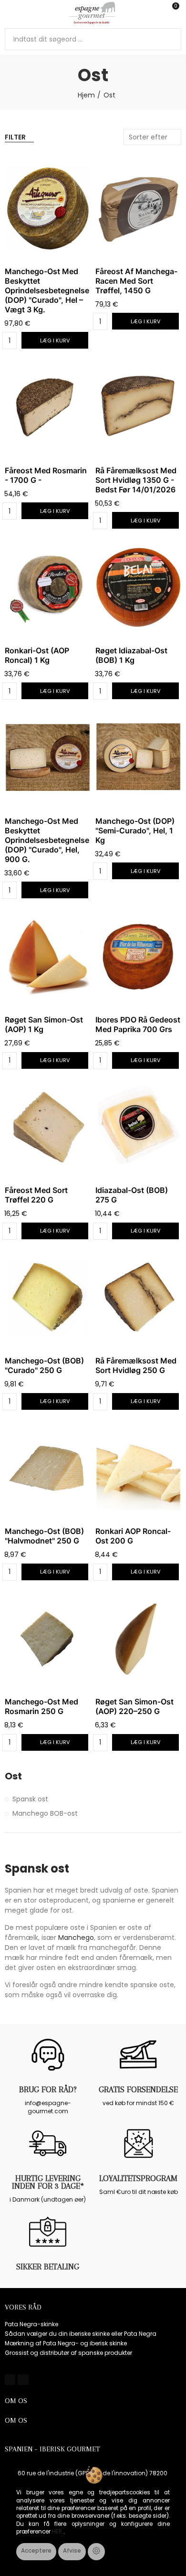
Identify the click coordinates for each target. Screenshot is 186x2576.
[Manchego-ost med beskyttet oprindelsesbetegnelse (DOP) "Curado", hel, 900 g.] (48, 758)
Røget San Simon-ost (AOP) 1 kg (44, 1024)
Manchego (76, 1937)
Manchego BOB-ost (45, 1813)
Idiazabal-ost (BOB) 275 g (132, 1195)
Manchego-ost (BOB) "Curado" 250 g (44, 1365)
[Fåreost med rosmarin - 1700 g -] (48, 407)
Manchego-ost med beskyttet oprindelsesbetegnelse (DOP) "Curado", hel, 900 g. (47, 840)
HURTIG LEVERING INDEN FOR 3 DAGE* (48, 2182)
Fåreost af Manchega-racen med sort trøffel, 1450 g (136, 281)
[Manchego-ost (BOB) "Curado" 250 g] (48, 1298)
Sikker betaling (48, 2267)
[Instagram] (23, 2380)
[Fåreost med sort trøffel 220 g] (48, 1127)
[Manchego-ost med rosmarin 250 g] (48, 1639)
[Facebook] (10, 2380)
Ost (13, 1776)
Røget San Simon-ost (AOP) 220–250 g (134, 1706)
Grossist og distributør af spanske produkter (68, 2353)
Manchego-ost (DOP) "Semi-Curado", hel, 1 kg (135, 830)
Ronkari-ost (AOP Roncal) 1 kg (37, 655)
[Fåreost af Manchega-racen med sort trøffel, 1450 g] (138, 208)
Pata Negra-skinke (31, 2324)
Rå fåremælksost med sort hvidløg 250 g (136, 1365)
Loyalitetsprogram (138, 2178)
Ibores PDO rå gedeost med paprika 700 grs (138, 1024)
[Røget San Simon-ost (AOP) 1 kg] (48, 957)
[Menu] (9, 13)
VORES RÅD (23, 2307)
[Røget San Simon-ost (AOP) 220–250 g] (138, 1639)
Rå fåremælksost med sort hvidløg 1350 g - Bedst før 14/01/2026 (136, 480)
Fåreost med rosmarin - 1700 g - (46, 475)
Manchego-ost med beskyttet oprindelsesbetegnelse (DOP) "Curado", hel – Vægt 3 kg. (47, 290)
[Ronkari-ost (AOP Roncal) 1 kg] (48, 587)
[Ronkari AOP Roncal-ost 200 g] (138, 1468)
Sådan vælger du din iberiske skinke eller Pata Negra (81, 2334)
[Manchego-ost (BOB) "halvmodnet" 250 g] (48, 1468)
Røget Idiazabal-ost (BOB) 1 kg (131, 655)
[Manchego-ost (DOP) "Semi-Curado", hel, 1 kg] (138, 758)
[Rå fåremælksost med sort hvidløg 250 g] (138, 1298)
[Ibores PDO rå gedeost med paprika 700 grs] (138, 957)
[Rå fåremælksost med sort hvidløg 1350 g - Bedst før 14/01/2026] (138, 407)
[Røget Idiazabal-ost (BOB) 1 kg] (138, 587)
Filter (15, 137)
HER (58, 2532)
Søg (170, 39)
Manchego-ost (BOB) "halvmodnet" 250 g (44, 1536)
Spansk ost (30, 1799)
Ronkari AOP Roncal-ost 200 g (133, 1536)
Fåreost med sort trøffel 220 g (36, 1195)
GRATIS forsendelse (138, 2089)
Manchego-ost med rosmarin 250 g (41, 1706)
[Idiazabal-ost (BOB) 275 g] (138, 1127)
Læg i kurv (55, 341)
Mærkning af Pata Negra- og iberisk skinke (66, 2343)
